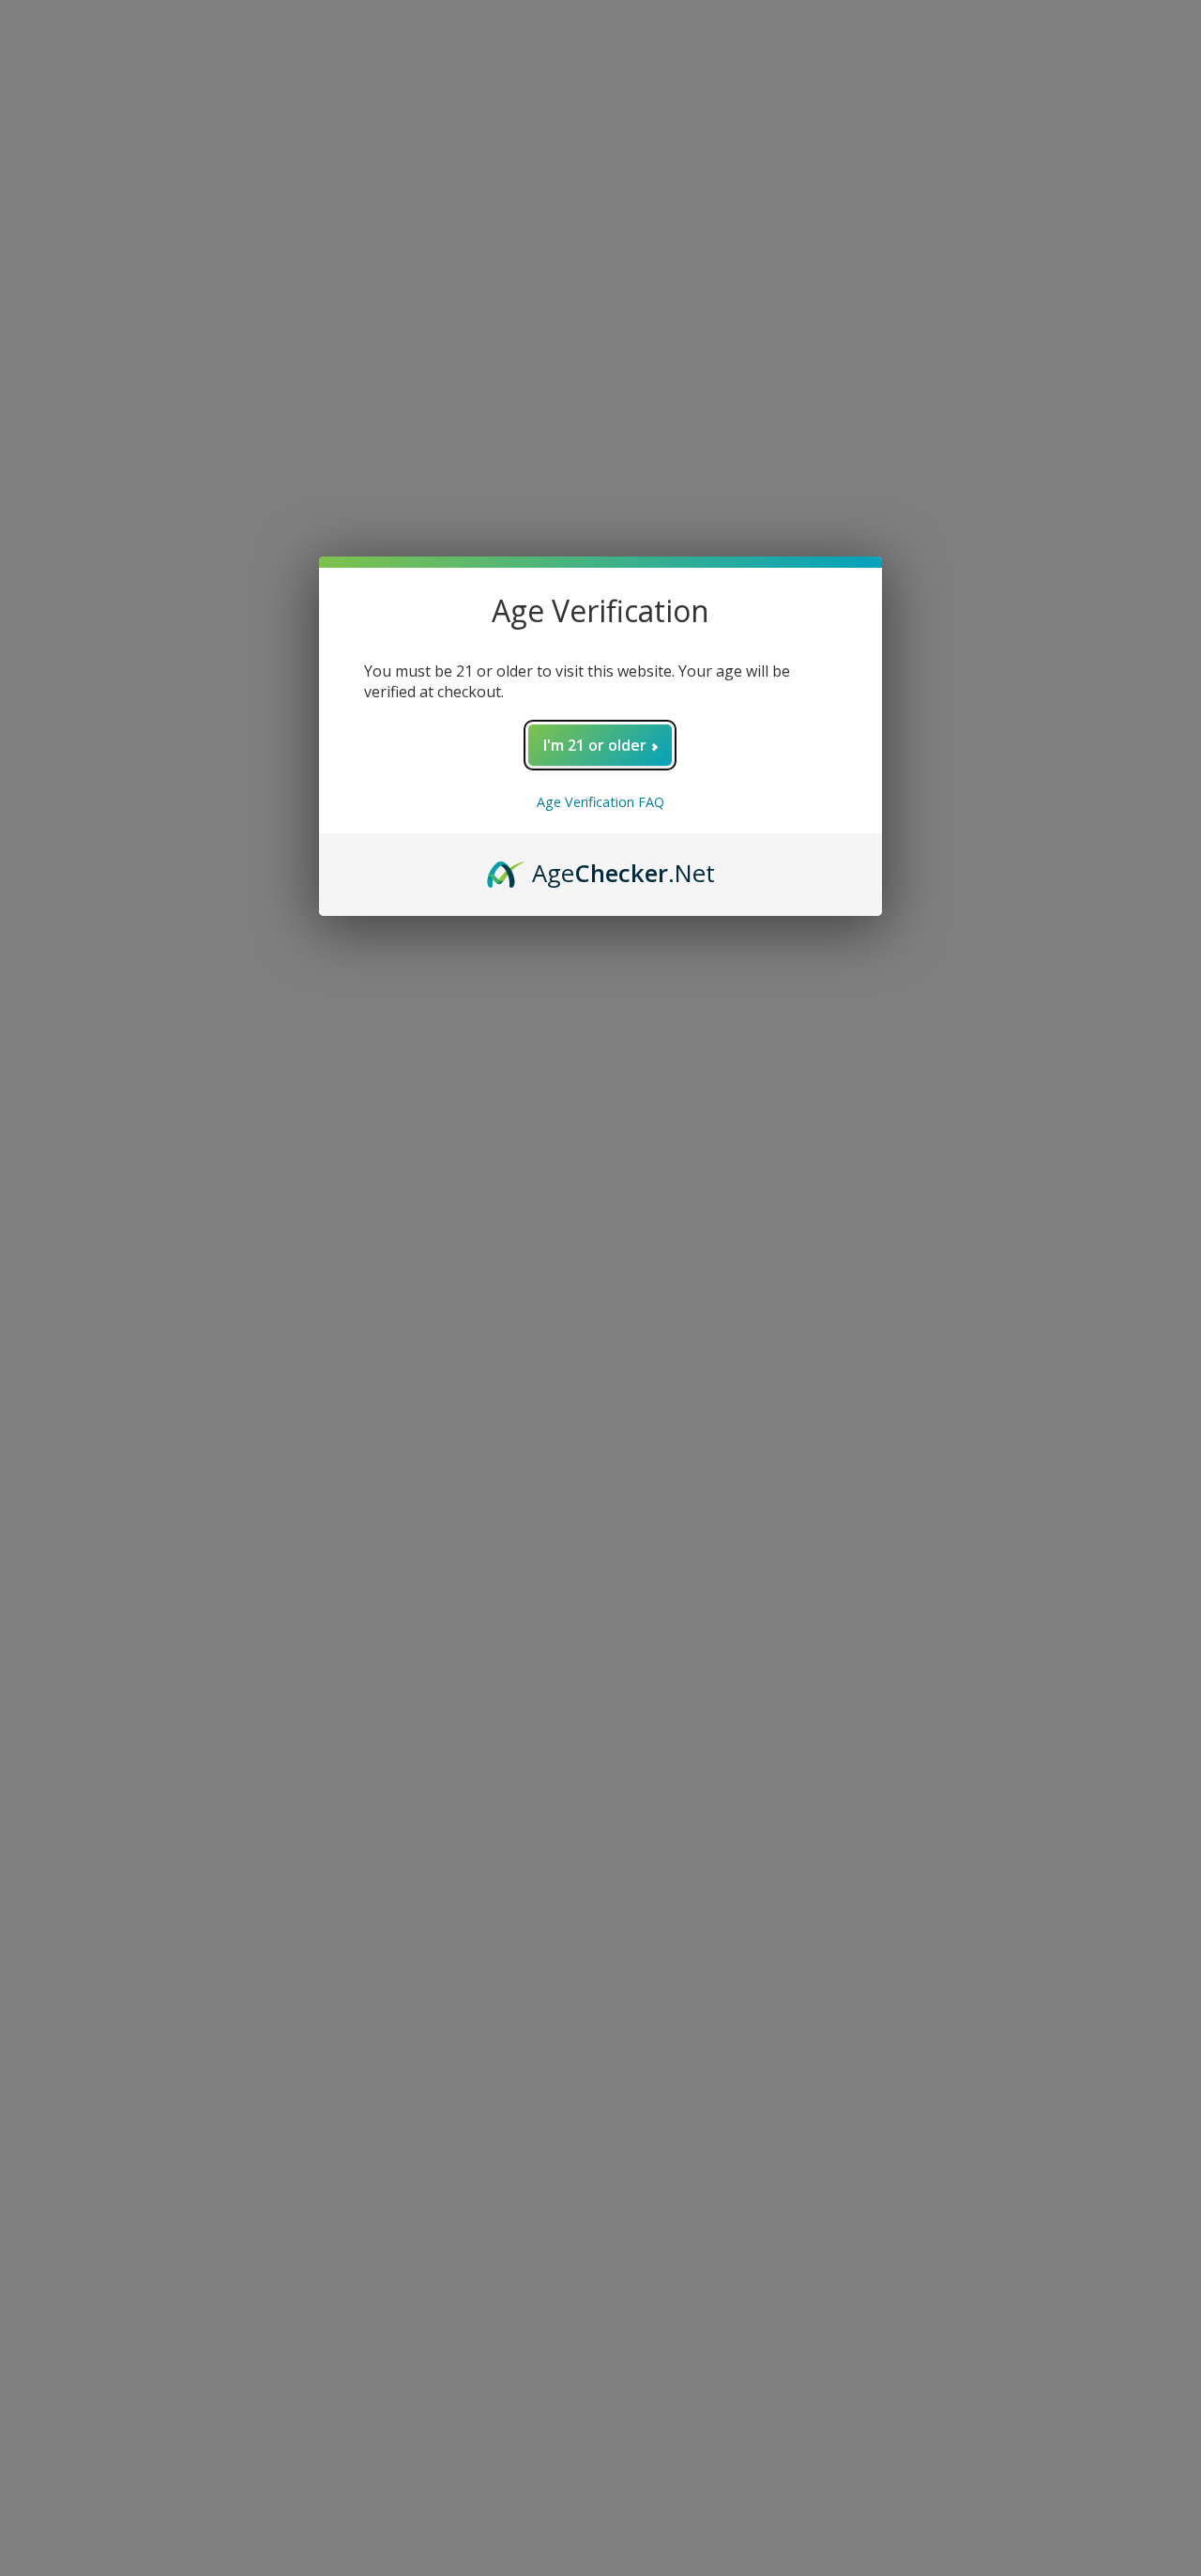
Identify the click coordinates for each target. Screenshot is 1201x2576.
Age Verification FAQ (600, 802)
